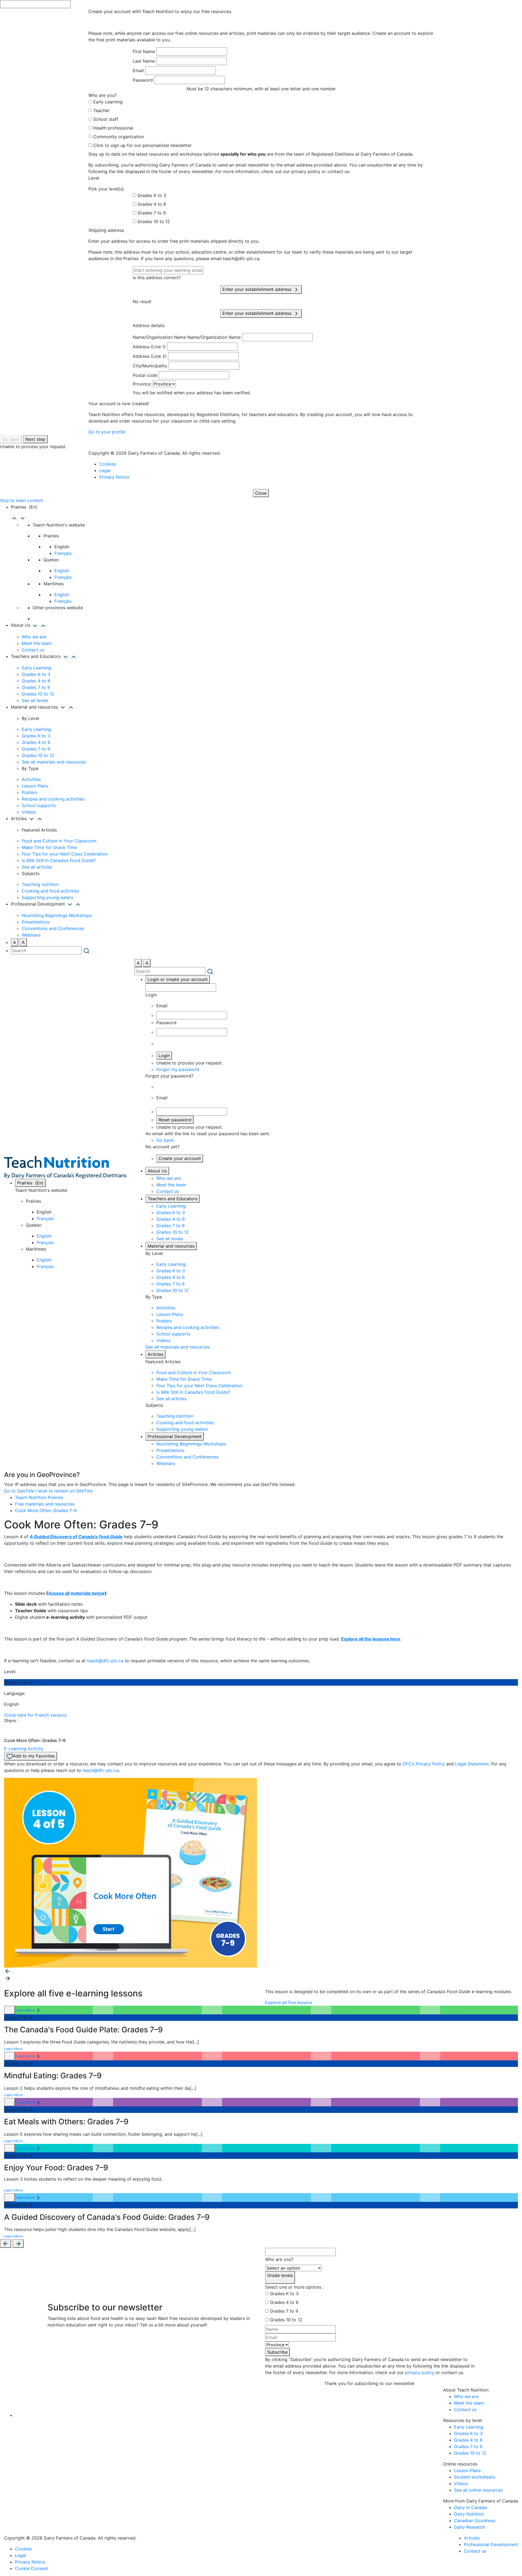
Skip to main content (21, 500)
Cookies (108, 464)
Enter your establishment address (258, 289)
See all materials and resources (54, 762)
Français (63, 553)
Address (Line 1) (149, 347)
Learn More (26, 2010)
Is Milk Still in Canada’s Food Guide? (59, 860)
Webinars (31, 935)
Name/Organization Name (159, 337)
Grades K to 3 (152, 195)
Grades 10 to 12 (154, 221)
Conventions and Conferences (53, 928)
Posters (29, 792)
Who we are (34, 637)
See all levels (35, 700)
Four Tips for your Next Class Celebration (65, 854)
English (62, 571)
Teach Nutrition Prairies (39, 1497)
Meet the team (37, 643)
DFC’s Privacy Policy (424, 1764)
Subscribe (277, 2352)
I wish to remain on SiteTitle (64, 1491)
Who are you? (279, 2259)
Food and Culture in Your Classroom (59, 841)
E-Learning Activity (24, 1749)
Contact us (33, 650)
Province (142, 384)
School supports (39, 805)
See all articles (37, 867)
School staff (106, 119)
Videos (29, 812)
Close (261, 493)
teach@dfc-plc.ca (105, 1661)
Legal (105, 470)
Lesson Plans (35, 786)
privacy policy (420, 2372)
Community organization (119, 137)
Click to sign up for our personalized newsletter (142, 145)
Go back (11, 439)
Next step (35, 439)
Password (143, 80)
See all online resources (478, 2490)
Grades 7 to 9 (152, 213)
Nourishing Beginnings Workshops (57, 915)
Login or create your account (178, 979)
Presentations (36, 922)
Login (164, 1055)
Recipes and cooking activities (53, 799)
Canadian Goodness (475, 2520)
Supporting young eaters (47, 897)
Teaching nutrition (40, 884)
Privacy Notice (114, 477)
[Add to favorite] (10, 2010)
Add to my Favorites (34, 1756)
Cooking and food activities (50, 891)
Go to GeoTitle (19, 1491)
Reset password (175, 1120)
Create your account (180, 1158)
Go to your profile (107, 432)
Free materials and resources (45, 1504)
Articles (156, 1354)
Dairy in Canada (470, 2507)
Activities (31, 779)
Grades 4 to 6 (152, 204)
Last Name (144, 61)
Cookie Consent (32, 2568)
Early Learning (108, 102)
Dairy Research (470, 2527)
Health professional (113, 128)
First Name (144, 51)
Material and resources (171, 1246)
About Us (157, 1171)
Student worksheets (475, 2477)
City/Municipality (150, 366)
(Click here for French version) (35, 1715)
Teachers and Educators (173, 1199)
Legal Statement (472, 1764)
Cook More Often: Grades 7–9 (46, 1510)
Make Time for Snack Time (49, 847)
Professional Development (175, 1436)
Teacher (101, 110)
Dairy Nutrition (469, 2514)
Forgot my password (178, 1069)
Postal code (145, 375)
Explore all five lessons (289, 2002)
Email (138, 70)
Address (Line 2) (150, 356)
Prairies (30, 1183)
